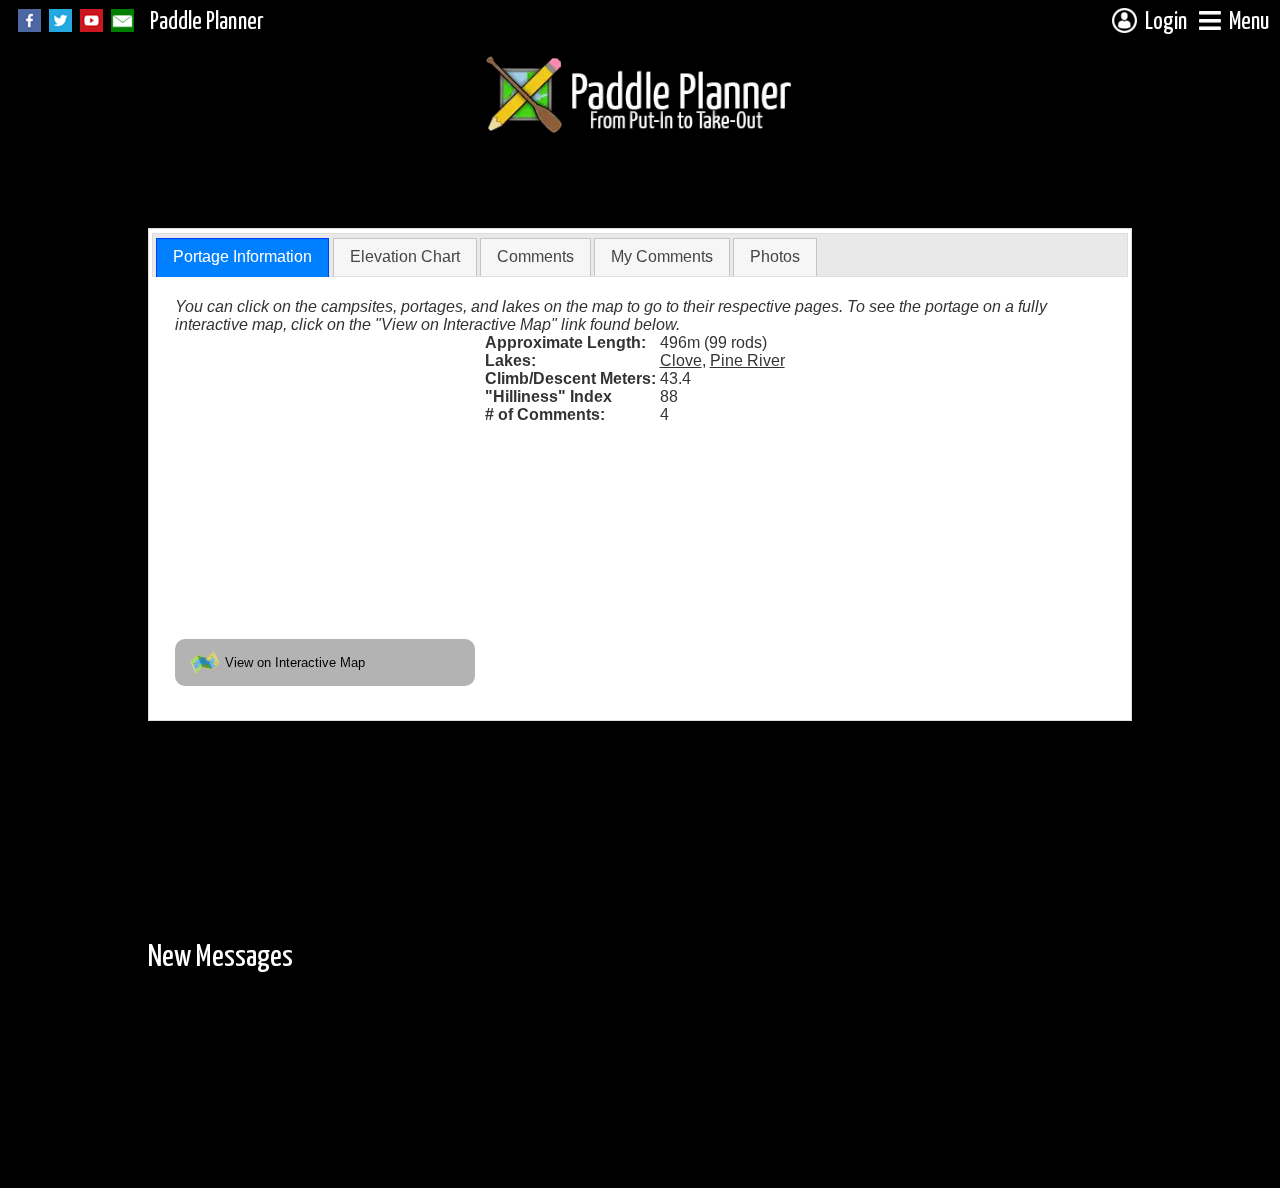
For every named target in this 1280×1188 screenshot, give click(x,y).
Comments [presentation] (535, 256)
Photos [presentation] (775, 256)
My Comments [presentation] (662, 256)
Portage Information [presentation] (242, 256)
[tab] (242, 257)
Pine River (747, 360)
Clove (681, 360)
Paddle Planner (207, 22)
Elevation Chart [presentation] (405, 256)
